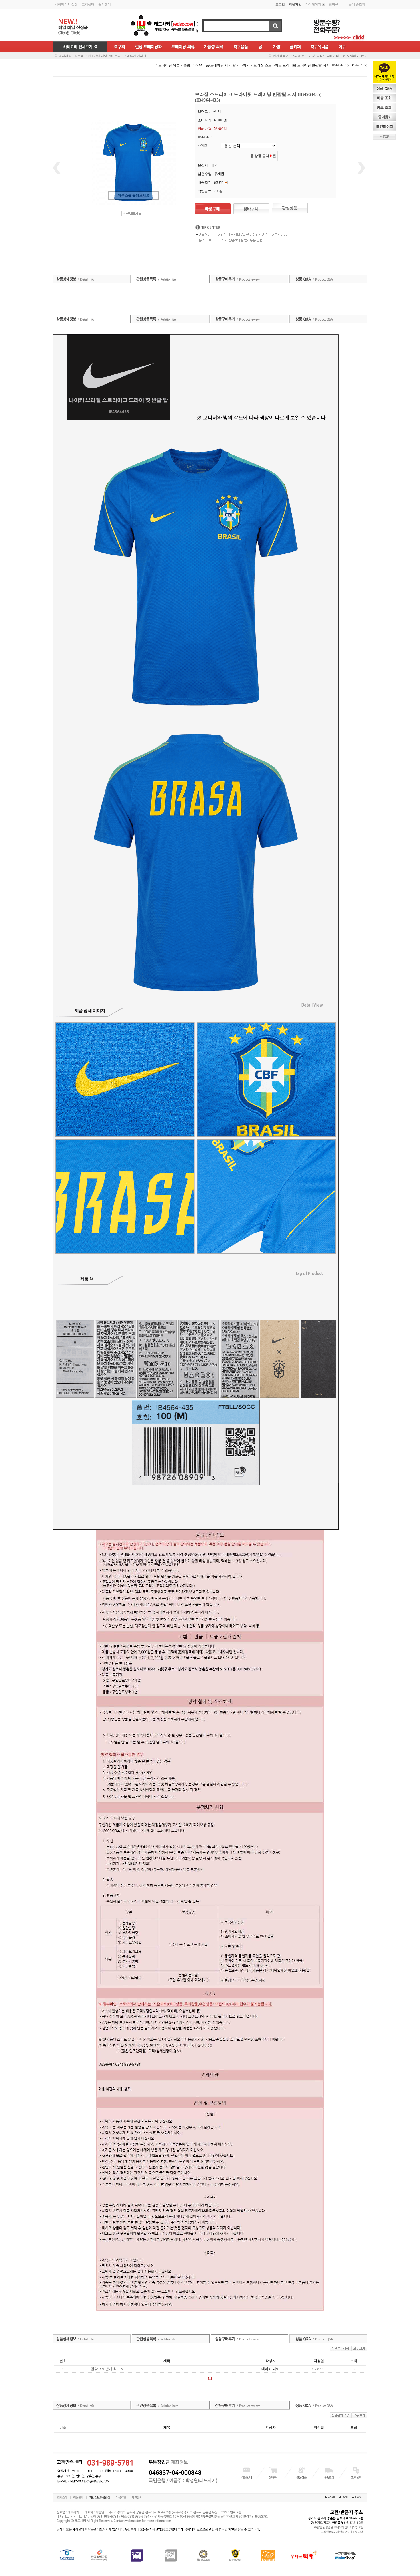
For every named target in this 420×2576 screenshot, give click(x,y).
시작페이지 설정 (66, 4)
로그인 (280, 4)
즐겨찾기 (105, 4)
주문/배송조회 (355, 4)
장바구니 (335, 4)
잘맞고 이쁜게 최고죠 (107, 2369)
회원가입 (295, 4)
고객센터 (88, 4)
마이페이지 (313, 4)
